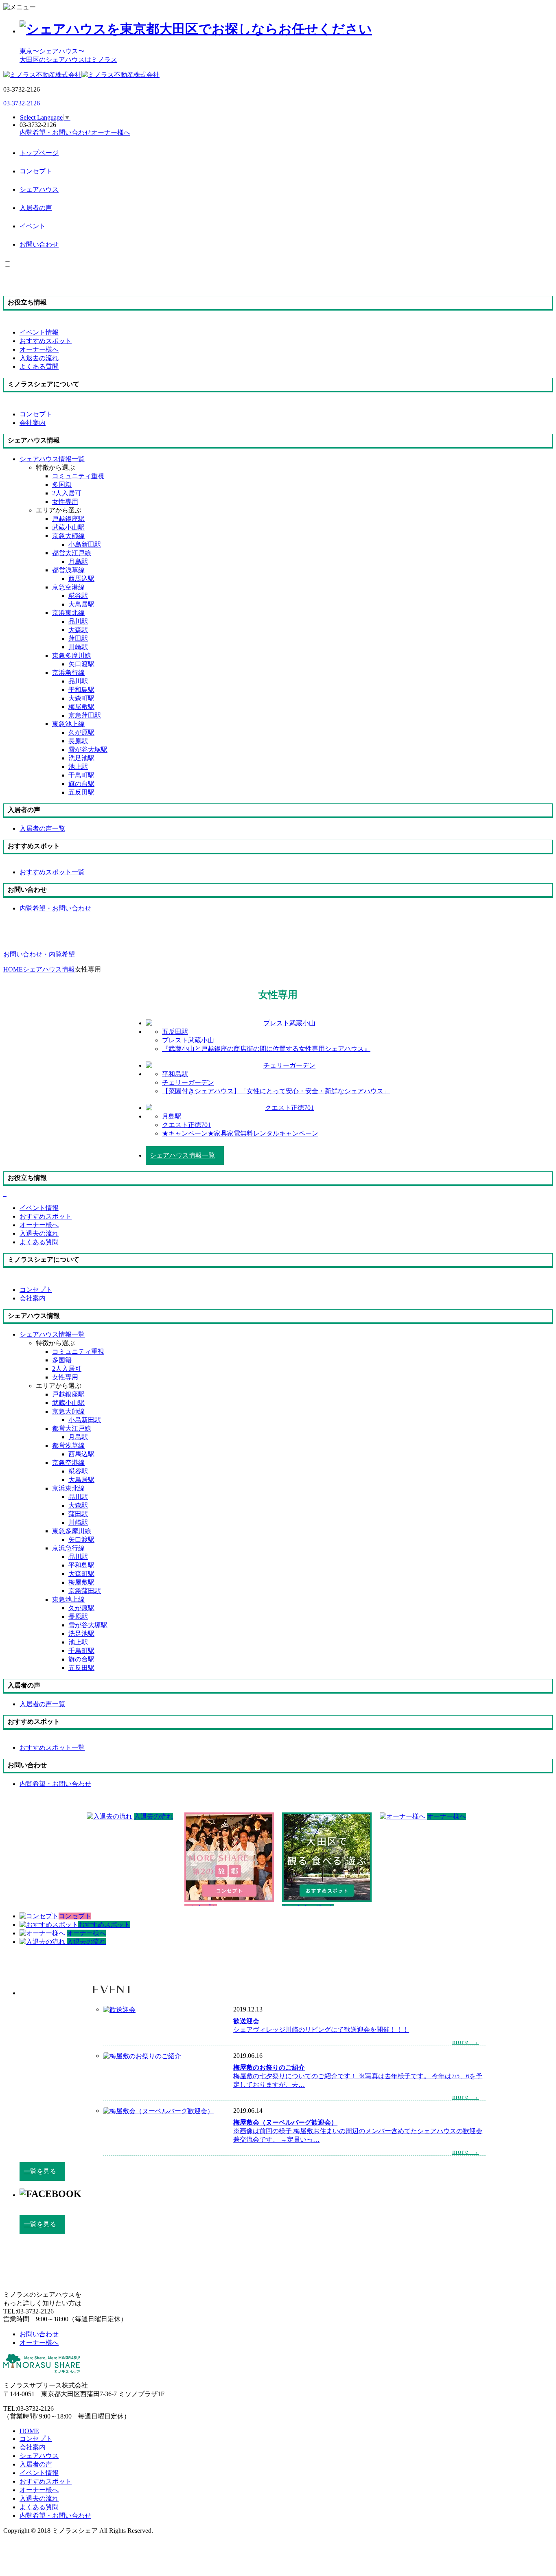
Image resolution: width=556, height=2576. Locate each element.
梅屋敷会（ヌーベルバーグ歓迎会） (285, 2122)
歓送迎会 (246, 2021)
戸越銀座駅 (68, 519)
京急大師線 (68, 536)
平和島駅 (81, 690)
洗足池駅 (81, 758)
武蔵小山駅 (68, 527)
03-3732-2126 (22, 103)
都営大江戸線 (72, 553)
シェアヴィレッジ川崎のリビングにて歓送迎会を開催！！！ (321, 2030)
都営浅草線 (68, 570)
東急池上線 (68, 724)
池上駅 (78, 767)
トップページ (39, 153)
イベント (33, 226)
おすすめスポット (46, 2481)
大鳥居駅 (81, 604)
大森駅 (78, 630)
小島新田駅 (85, 544)
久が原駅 (81, 732)
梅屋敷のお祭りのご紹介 (269, 2067)
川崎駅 (78, 647)
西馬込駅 (81, 579)
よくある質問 (39, 2507)
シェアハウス (39, 189)
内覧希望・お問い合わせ (55, 2516)
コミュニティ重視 (78, 476)
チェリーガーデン (188, 1082)
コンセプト (36, 171)
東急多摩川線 (72, 655)
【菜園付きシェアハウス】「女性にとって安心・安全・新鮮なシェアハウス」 (276, 1091)
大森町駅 (81, 698)
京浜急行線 (68, 673)
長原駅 (78, 741)
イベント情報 (39, 2473)
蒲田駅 (78, 638)
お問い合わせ (39, 244)
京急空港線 (68, 587)
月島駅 (78, 561)
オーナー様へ (39, 2490)
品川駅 (78, 621)
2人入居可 (67, 493)
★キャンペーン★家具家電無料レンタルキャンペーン (240, 1133)
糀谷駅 (78, 596)
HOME (29, 2431)
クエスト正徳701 (186, 1125)
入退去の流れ (39, 2498)
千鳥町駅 (81, 775)
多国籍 (62, 485)
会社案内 (33, 2447)
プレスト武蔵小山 (188, 1040)
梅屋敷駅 (81, 707)
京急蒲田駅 (85, 715)
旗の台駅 (81, 784)
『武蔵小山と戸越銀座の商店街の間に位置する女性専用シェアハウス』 (266, 1049)
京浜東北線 (68, 613)
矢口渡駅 (81, 664)
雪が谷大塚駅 (88, 750)
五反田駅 (81, 792)
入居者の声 (36, 208)
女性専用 (65, 502)
